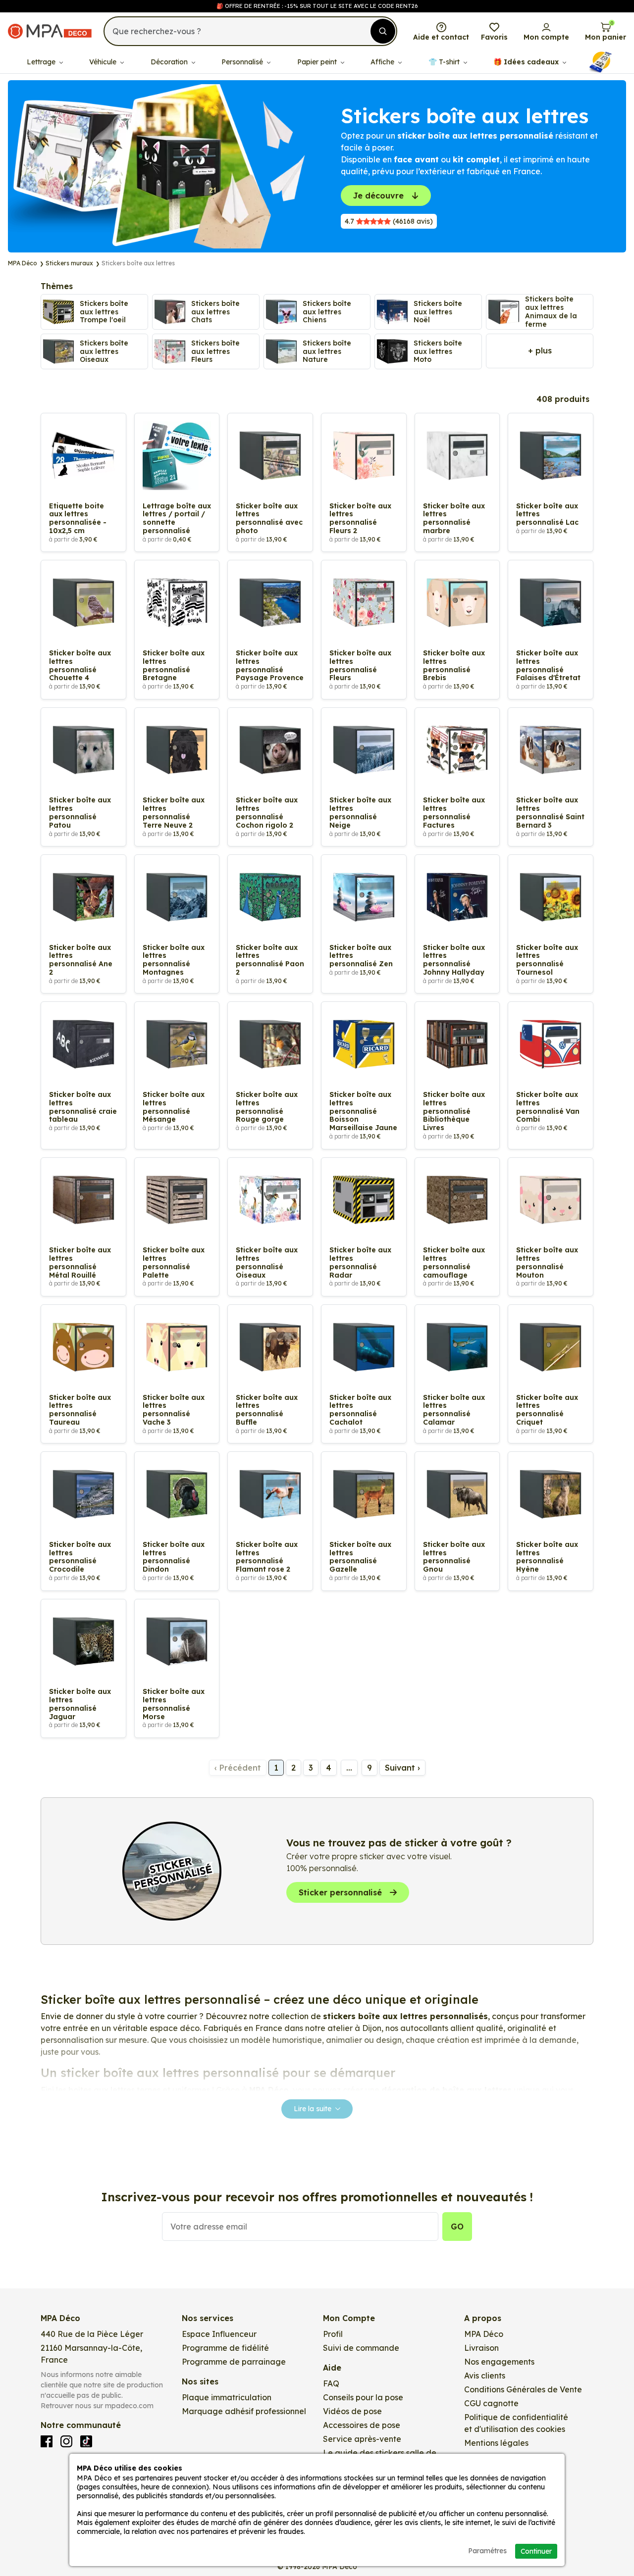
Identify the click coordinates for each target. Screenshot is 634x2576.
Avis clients (485, 2376)
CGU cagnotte (491, 2403)
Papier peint (318, 62)
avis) (389, 221)
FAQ (331, 2383)
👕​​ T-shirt (445, 62)
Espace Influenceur (219, 2334)
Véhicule (104, 62)
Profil (333, 2334)
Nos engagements (499, 2362)
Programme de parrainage (234, 2362)
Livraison (481, 2348)
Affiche (383, 62)
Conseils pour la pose (363, 2397)
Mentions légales (496, 2443)
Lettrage (42, 62)
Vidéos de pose (352, 2411)
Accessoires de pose (362, 2425)
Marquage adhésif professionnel (244, 2411)
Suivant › (402, 1768)
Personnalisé (243, 62)
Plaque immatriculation (227, 2397)
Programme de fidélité (225, 2348)
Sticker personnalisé (340, 1892)
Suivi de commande (361, 2348)
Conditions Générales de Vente (523, 2389)
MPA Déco (484, 2334)
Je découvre (378, 196)
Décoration (170, 62)
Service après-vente (362, 2439)
